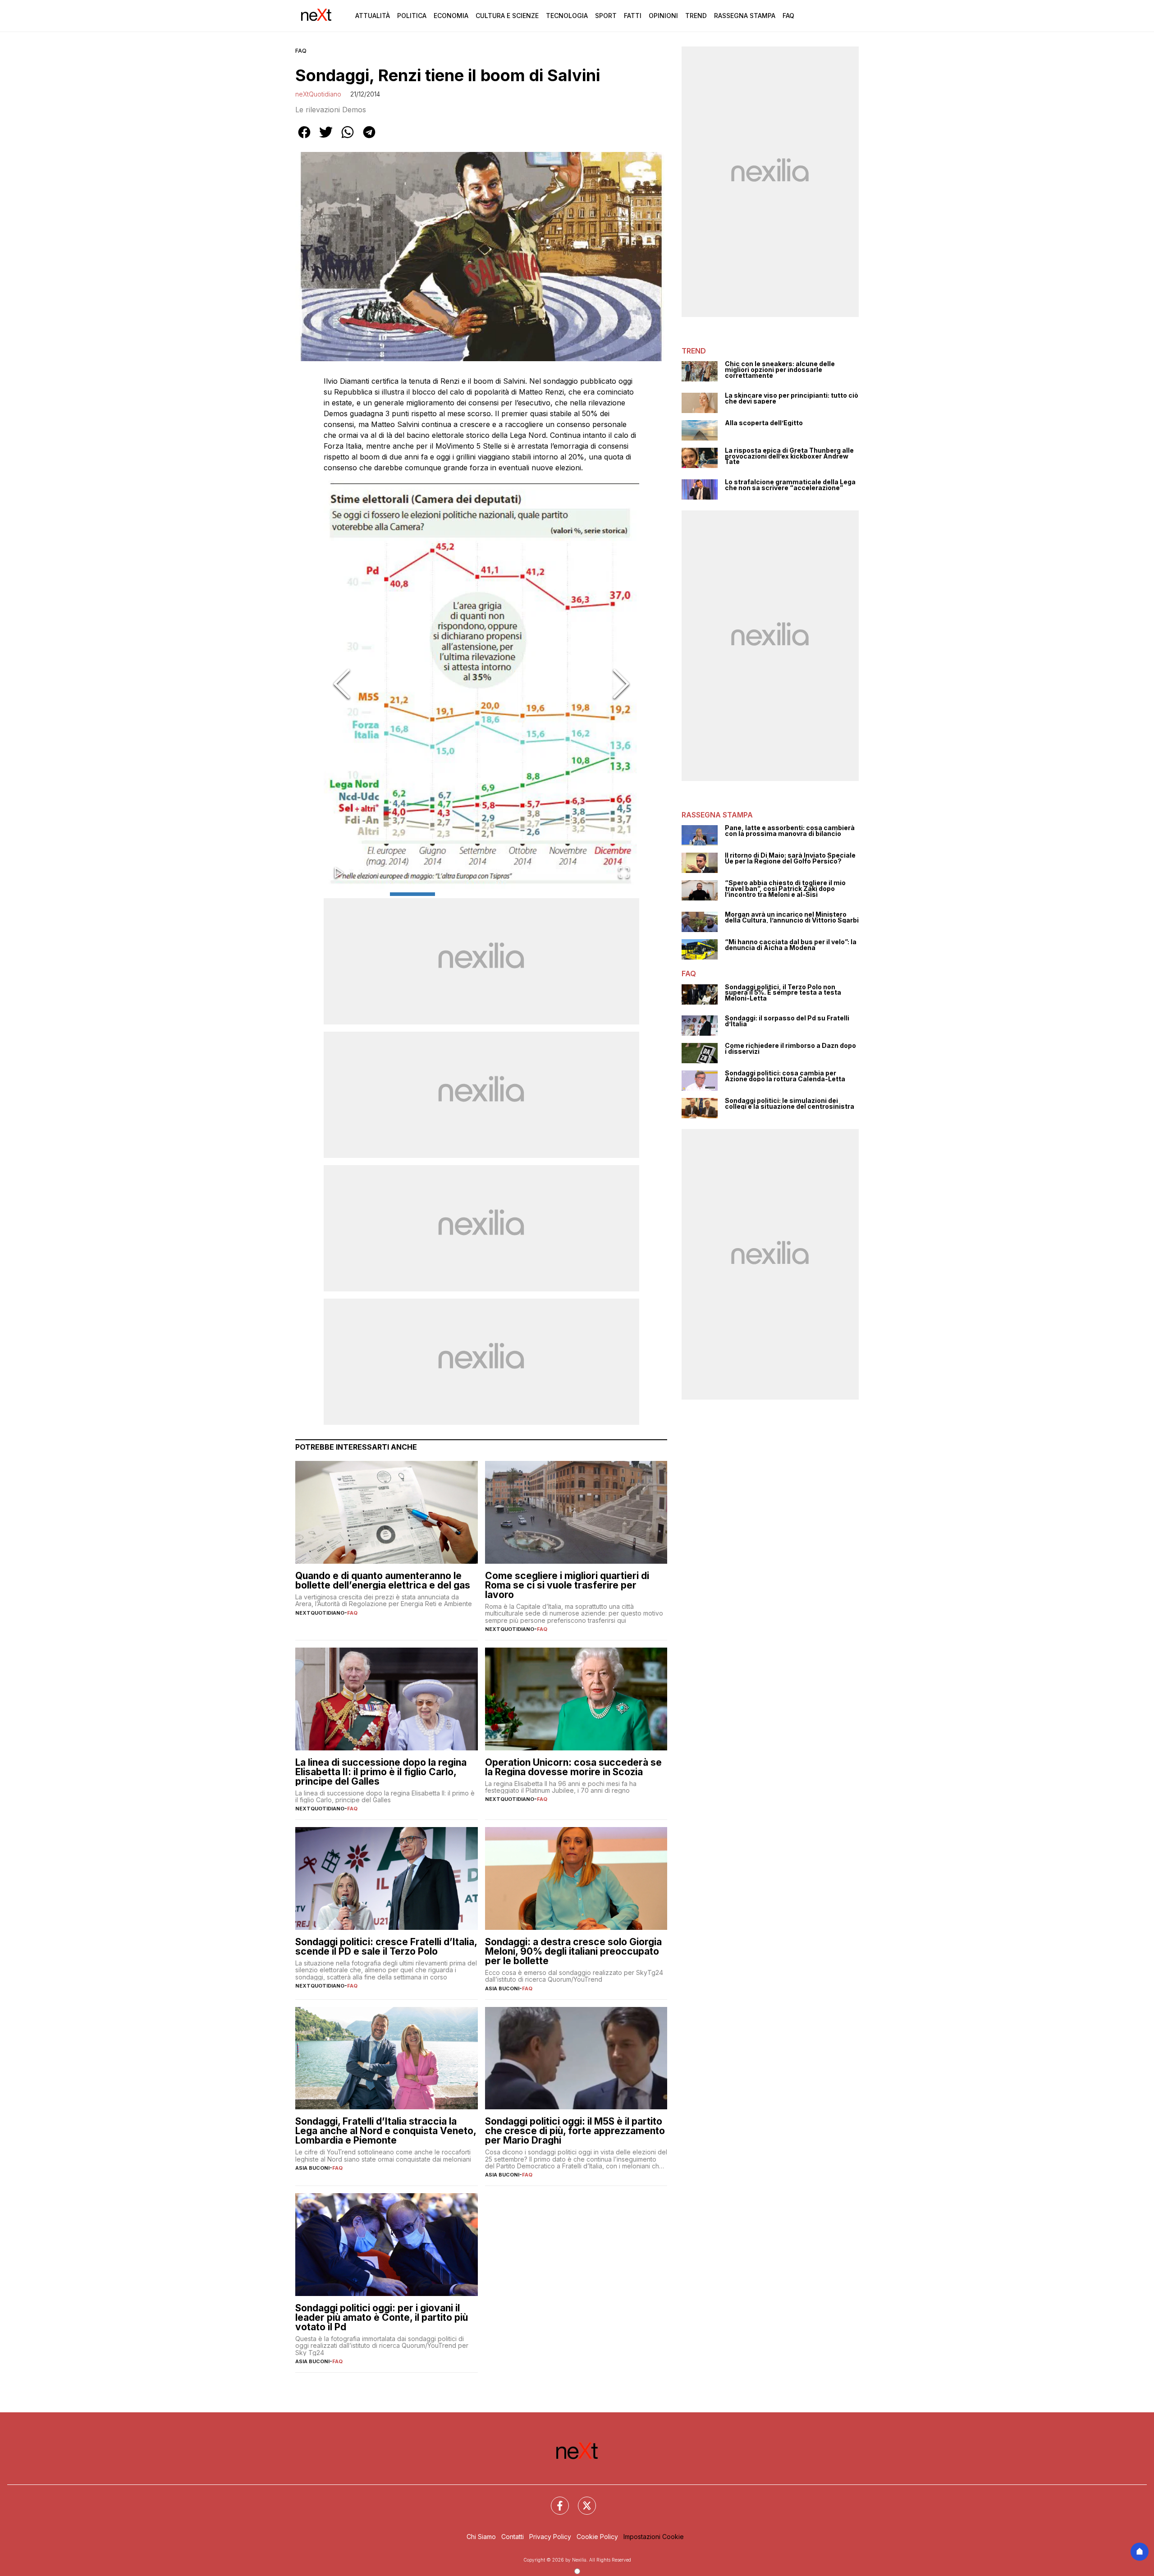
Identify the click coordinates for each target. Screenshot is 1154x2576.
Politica (412, 16)
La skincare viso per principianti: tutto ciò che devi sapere (792, 398)
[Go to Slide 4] (550, 894)
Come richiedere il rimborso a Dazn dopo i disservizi (790, 1049)
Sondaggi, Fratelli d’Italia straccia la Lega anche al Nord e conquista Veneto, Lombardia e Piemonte (386, 2131)
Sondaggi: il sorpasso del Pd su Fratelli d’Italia (787, 1021)
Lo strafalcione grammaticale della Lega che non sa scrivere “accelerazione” (790, 485)
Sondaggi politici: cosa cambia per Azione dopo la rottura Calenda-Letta (785, 1076)
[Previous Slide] (342, 685)
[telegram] (369, 138)
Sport (606, 16)
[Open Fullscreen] (624, 873)
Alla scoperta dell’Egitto (764, 423)
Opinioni (663, 16)
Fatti (633, 16)
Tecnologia (567, 16)
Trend (696, 16)
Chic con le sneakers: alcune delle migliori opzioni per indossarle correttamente (780, 370)
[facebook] (304, 138)
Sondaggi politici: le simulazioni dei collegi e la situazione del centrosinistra (790, 1104)
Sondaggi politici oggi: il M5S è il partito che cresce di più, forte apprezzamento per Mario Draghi (575, 2131)
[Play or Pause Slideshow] (339, 873)
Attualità (373, 16)
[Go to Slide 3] (504, 894)
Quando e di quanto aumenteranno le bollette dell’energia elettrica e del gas (383, 1580)
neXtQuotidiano (318, 94)
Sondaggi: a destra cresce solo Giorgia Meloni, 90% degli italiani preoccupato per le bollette (573, 1951)
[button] (481, 685)
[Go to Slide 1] (412, 894)
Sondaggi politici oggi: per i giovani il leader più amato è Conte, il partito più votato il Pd (382, 2317)
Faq (788, 16)
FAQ (301, 51)
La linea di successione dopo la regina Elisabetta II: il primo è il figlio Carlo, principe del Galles (381, 1772)
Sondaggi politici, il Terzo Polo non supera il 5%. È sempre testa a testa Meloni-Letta (783, 993)
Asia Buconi (502, 1988)
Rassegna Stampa (745, 16)
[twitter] (326, 138)
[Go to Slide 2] (458, 894)
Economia (451, 16)
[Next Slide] (621, 685)
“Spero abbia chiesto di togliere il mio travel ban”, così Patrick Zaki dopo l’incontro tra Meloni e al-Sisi (785, 889)
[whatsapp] (348, 138)
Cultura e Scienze (507, 16)
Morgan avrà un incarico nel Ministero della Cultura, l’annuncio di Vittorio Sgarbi (792, 917)
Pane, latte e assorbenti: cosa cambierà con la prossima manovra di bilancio (790, 831)
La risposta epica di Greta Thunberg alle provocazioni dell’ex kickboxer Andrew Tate (789, 456)
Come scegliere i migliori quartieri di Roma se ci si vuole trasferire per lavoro (567, 1585)
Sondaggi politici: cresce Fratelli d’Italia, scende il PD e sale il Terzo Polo (386, 1947)
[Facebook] (554, 2500)
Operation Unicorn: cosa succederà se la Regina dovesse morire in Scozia (573, 1767)
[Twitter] (582, 2500)
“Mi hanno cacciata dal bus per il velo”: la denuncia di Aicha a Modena (791, 945)
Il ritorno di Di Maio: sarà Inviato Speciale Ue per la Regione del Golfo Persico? (790, 858)
